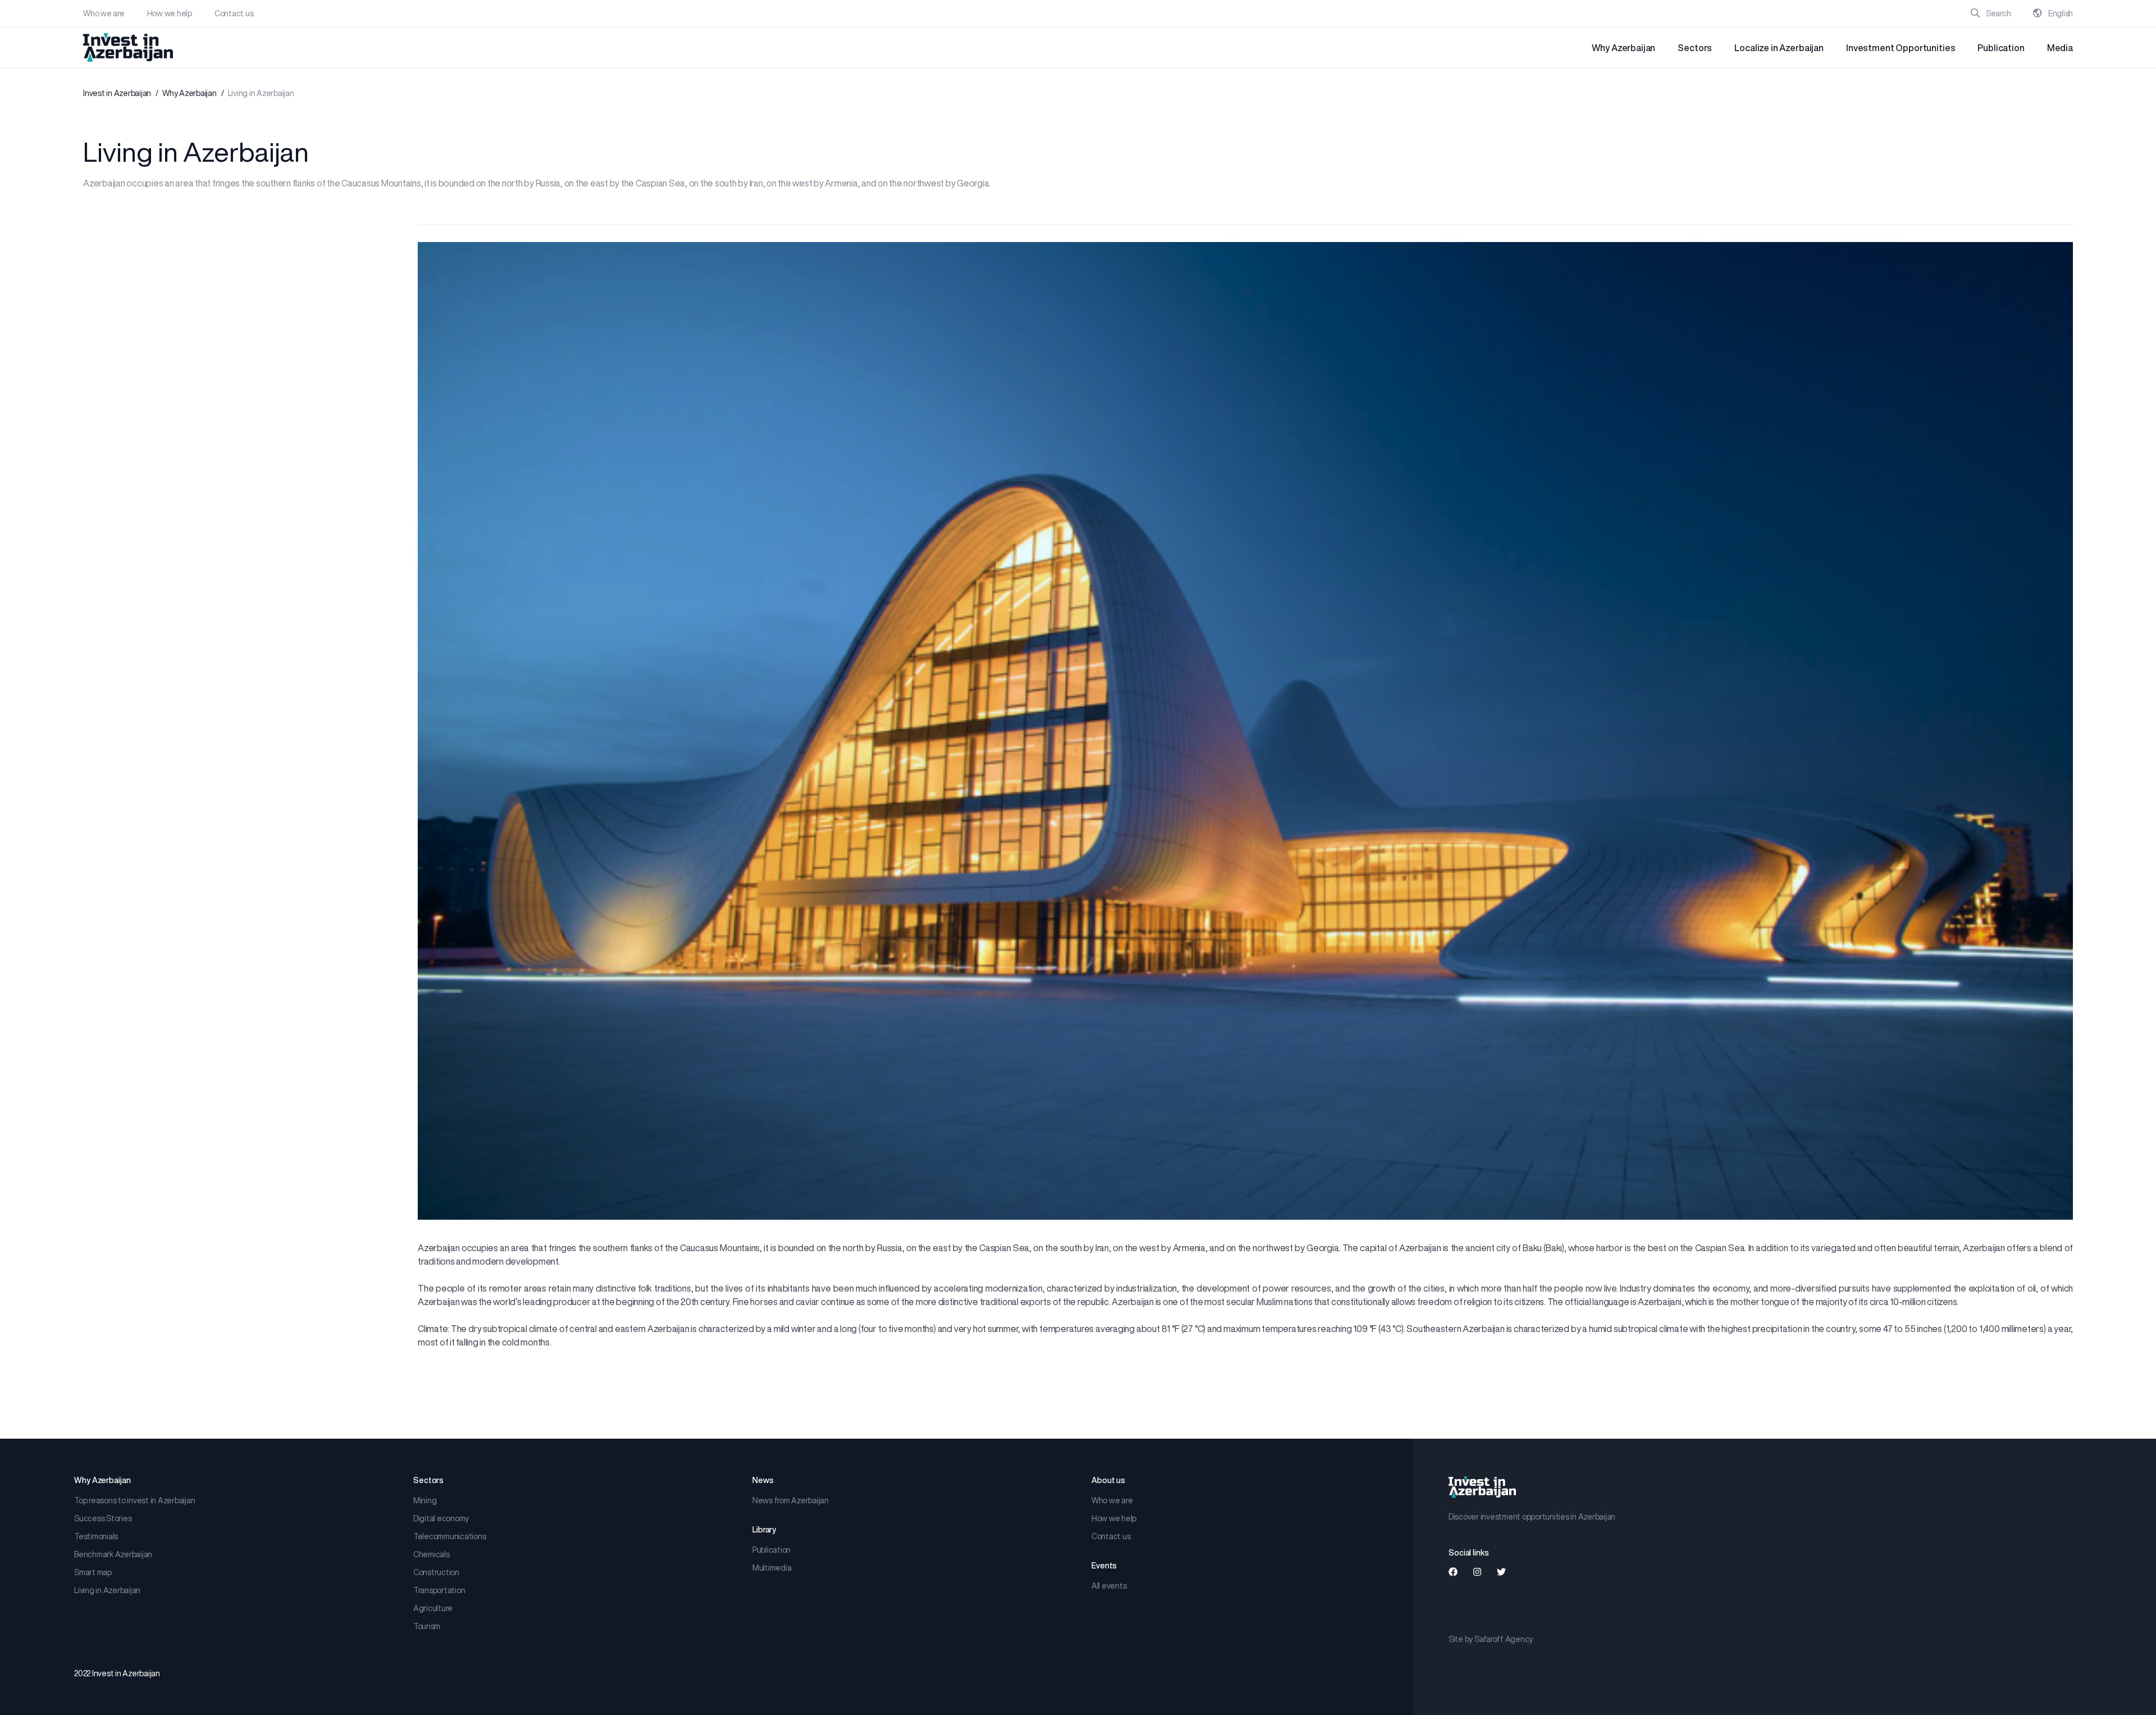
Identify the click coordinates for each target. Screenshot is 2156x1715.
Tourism (427, 1626)
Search (1997, 13)
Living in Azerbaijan (107, 1590)
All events (1109, 1586)
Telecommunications (450, 1536)
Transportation (439, 1590)
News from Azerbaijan (791, 1500)
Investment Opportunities (1901, 48)
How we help (170, 13)
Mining (425, 1500)
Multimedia (772, 1568)
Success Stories (103, 1518)
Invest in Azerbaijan (117, 93)
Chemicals (431, 1554)
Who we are (104, 13)
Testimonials (96, 1536)
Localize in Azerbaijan (1779, 48)
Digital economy (441, 1518)
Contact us (234, 13)
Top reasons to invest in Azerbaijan (134, 1500)
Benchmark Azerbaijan (113, 1554)
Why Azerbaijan (1623, 48)
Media (2060, 48)
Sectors (1695, 48)
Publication (2001, 48)
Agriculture (433, 1608)
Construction (436, 1572)
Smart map (93, 1572)
